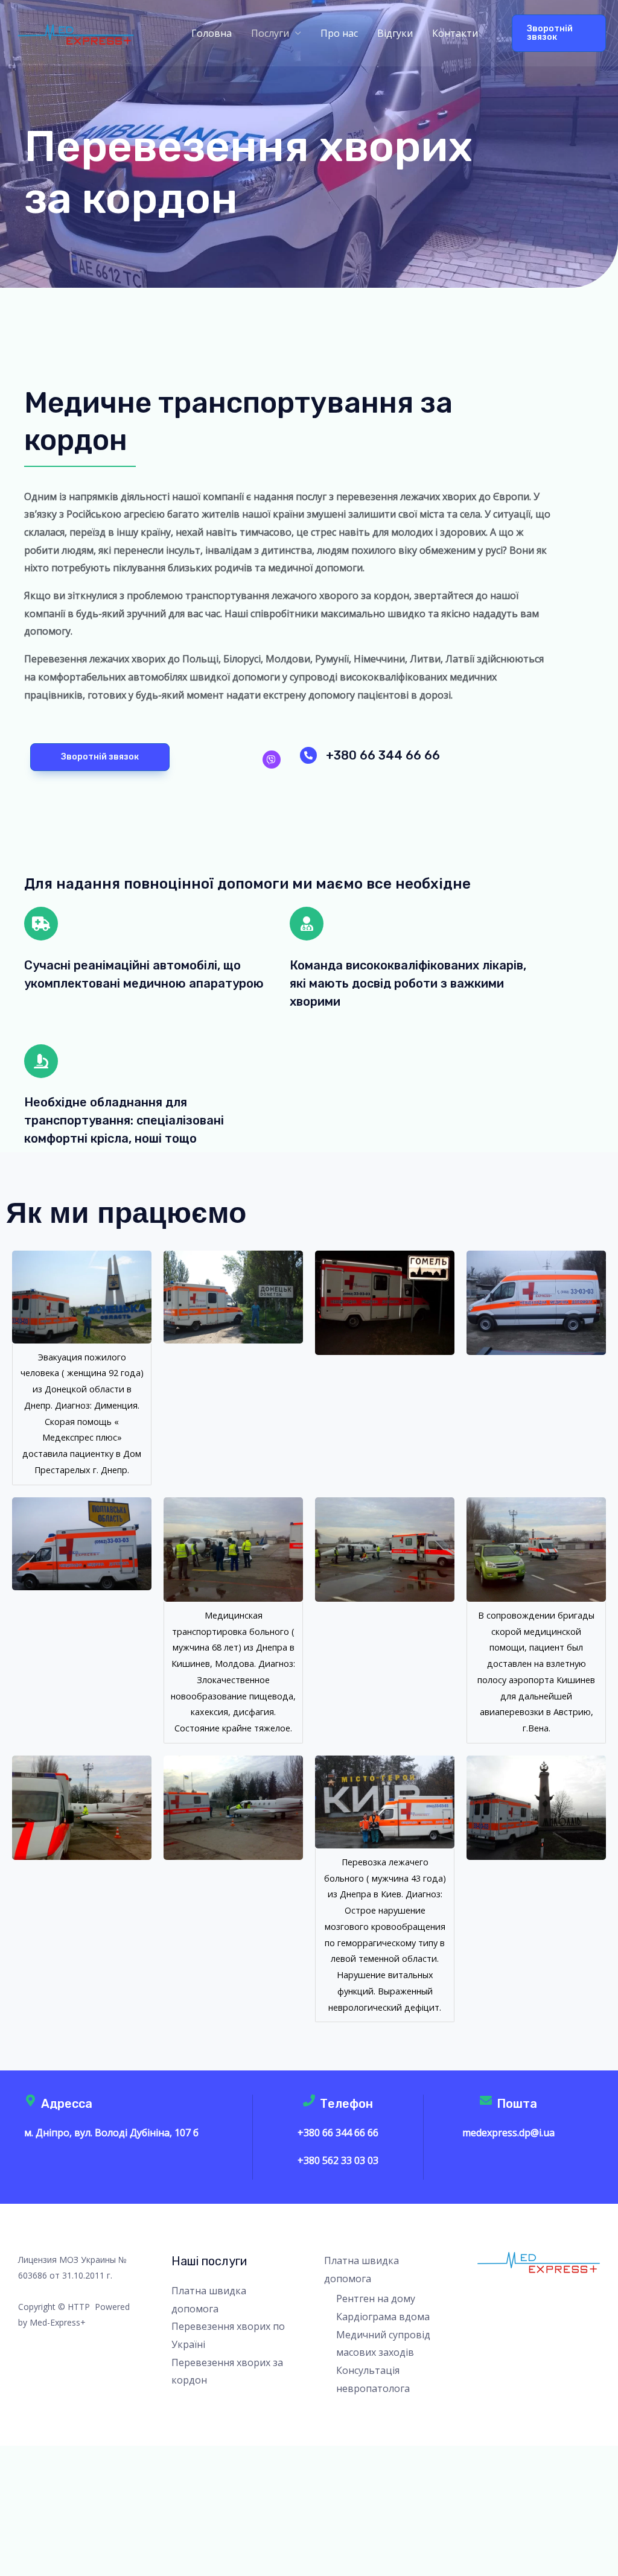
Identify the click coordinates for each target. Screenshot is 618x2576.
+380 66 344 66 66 (383, 755)
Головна (212, 33)
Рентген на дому (376, 2298)
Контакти (455, 33)
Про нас (339, 33)
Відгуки (395, 33)
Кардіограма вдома (383, 2317)
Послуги (270, 33)
